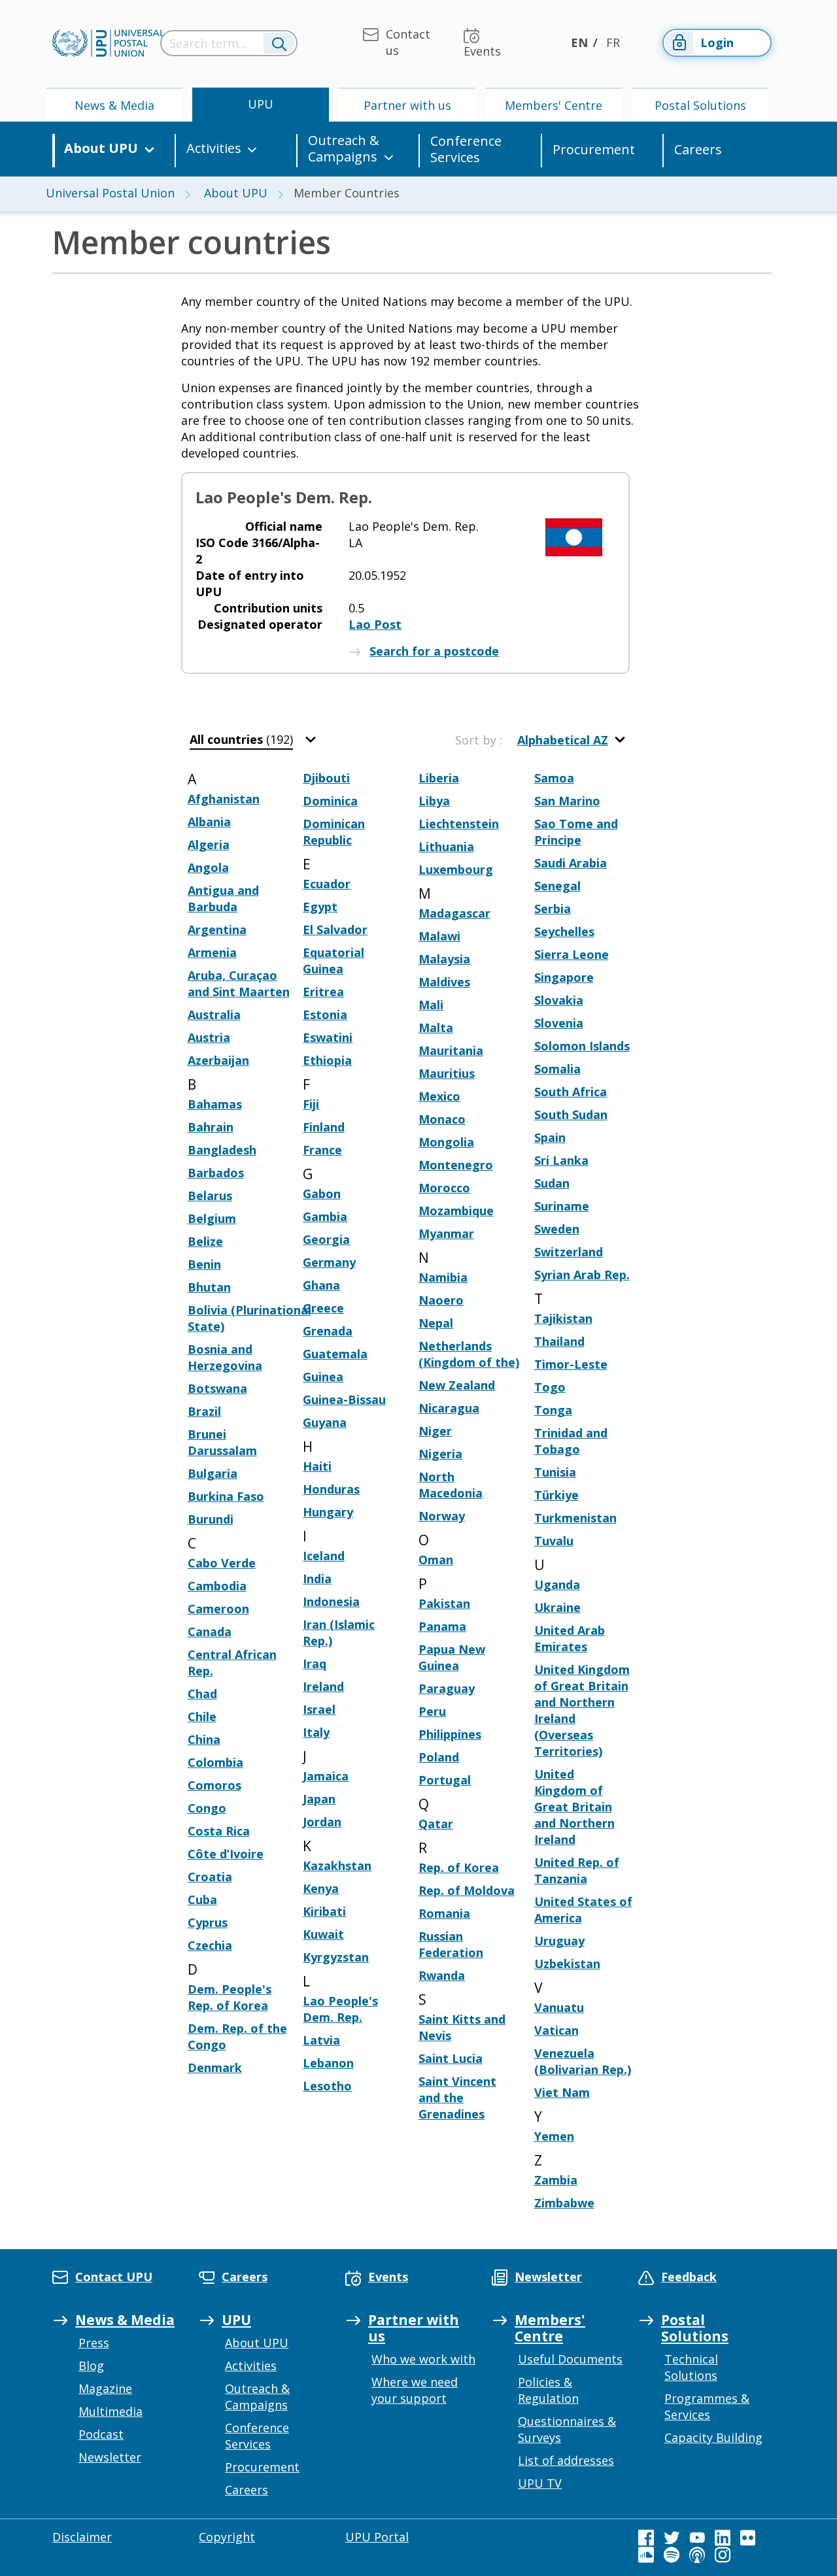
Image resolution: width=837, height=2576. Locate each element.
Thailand (559, 1341)
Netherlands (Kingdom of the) (469, 1354)
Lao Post (375, 624)
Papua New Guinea (452, 1657)
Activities (214, 148)
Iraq (315, 1664)
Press (94, 2343)
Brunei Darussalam (222, 1442)
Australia (214, 1014)
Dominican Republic (334, 832)
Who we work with (423, 2359)
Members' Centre (554, 105)
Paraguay (447, 1688)
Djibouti (326, 778)
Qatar (436, 1824)
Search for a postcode (434, 651)
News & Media (114, 105)
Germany (329, 1262)
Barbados (216, 1173)
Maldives (444, 982)
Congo (207, 1808)
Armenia (212, 952)
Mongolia (446, 1142)
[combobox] (254, 740)
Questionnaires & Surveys (567, 2429)
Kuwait (323, 1934)
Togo (550, 1387)
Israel (319, 1709)
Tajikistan (563, 1318)
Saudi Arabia (571, 863)
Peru (432, 1711)
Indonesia (331, 1601)
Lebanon (328, 2063)
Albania (209, 822)
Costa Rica (219, 1831)
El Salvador (335, 929)
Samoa (554, 778)
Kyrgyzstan (336, 1957)
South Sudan (571, 1114)
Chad (202, 1694)
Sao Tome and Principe (576, 832)
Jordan (322, 1822)
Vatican (556, 2030)
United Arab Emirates (570, 1638)
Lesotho (327, 2086)
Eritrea (323, 992)
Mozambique (456, 1211)
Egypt (320, 907)
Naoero (441, 1300)
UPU (261, 104)
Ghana (321, 1285)
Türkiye (556, 1495)
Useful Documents (570, 2359)
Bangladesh (222, 1150)
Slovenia (559, 1023)
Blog (91, 2366)
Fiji (311, 1104)
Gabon (322, 1194)
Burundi (211, 1519)
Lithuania (446, 846)
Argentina (217, 929)
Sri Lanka (561, 1160)
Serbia (553, 909)
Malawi (439, 936)
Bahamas (215, 1104)
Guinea (323, 1377)
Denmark (215, 2067)
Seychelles (564, 931)
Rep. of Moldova (467, 1890)
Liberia (439, 778)
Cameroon (218, 1609)
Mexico (439, 1096)
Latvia (321, 2040)
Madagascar (454, 913)
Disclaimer (82, 2537)
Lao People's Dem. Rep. (340, 2009)
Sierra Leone (572, 954)
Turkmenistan (575, 1518)
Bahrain (211, 1127)
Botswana (217, 1388)
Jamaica (326, 1776)
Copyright (227, 2537)
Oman (436, 1560)
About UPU (101, 148)
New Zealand (457, 1385)
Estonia (325, 1014)
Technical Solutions (691, 2367)
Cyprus (208, 1922)
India (317, 1579)
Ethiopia (327, 1060)
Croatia (210, 1877)
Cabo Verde (222, 1563)
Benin (204, 1264)
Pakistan (444, 1603)
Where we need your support (415, 2390)
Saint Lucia (451, 2058)
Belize (205, 1241)
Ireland (323, 1686)
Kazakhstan (337, 1865)
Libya (434, 801)
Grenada (328, 1331)
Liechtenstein (459, 824)
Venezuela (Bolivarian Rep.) (583, 2061)
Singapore (564, 977)
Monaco (442, 1119)
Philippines (450, 1734)
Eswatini (328, 1037)
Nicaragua (449, 1408)
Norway (442, 1516)
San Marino (567, 801)
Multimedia (111, 2411)
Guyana (325, 1422)
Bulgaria (213, 1473)
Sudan (552, 1183)
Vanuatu (559, 2007)
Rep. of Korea (459, 1867)
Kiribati (324, 1911)
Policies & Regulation (548, 2390)
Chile (202, 1716)
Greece (323, 1308)
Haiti (317, 1466)
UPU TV (540, 2483)
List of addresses (566, 2460)
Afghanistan (224, 799)
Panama (442, 1626)
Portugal (445, 1780)
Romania (444, 1913)
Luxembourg (456, 869)
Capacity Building (713, 2437)
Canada (210, 1631)
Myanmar (446, 1233)
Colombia (215, 1762)
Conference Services (466, 149)
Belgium (212, 1218)
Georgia (326, 1239)
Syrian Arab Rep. (582, 1275)
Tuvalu (554, 1541)
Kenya (321, 1888)
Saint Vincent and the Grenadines (457, 2098)
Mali (431, 1005)
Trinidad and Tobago (571, 1441)
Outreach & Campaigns (344, 149)
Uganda (557, 1584)
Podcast (101, 2434)
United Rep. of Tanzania (577, 1870)
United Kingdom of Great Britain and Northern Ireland (574, 1807)
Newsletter (110, 2457)
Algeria (209, 845)
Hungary (328, 1512)
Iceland (324, 1556)
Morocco (444, 1188)
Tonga (553, 1410)
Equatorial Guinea (333, 961)
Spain (550, 1137)
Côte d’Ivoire (226, 1854)
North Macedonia (451, 1485)
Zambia (556, 2180)
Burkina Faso (226, 1496)
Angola (208, 867)
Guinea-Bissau (344, 1399)
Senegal (557, 886)
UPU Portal (377, 2537)
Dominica (330, 801)
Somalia (557, 1069)
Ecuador (327, 884)
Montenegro (456, 1165)
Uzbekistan (567, 1964)
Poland (439, 1757)
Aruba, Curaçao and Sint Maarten (239, 983)
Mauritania (451, 1050)
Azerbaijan (218, 1060)
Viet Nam (562, 2092)
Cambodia (217, 1586)
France (322, 1150)
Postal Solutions (700, 105)
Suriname (562, 1206)
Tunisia (555, 1472)
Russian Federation (451, 1944)
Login (717, 42)
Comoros (214, 1785)
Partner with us (407, 105)
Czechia (210, 1945)
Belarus (210, 1196)
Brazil (204, 1411)
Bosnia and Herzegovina (225, 1357)
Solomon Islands (582, 1046)
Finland (324, 1127)
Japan (319, 1799)
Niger (435, 1431)
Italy (316, 1732)
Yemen (554, 2136)
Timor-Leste (571, 1364)
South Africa (571, 1092)
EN (579, 42)
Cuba (202, 1899)
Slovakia (559, 1000)
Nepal (436, 1323)
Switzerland (569, 1252)
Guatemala (335, 1354)
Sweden (557, 1229)
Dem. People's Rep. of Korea (230, 1997)
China (204, 1739)
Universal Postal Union (110, 193)
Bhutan (209, 1287)
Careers (698, 149)
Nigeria (440, 1454)
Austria (209, 1037)
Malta (436, 1028)
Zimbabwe (564, 2203)
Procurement (594, 149)
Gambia (325, 1216)
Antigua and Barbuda (223, 898)
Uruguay (559, 1941)
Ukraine (557, 1607)
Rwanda (442, 1975)
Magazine (105, 2388)
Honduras (331, 1489)
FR (613, 42)
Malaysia (444, 959)
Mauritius (447, 1073)
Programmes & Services (707, 2406)
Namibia (443, 1277)
